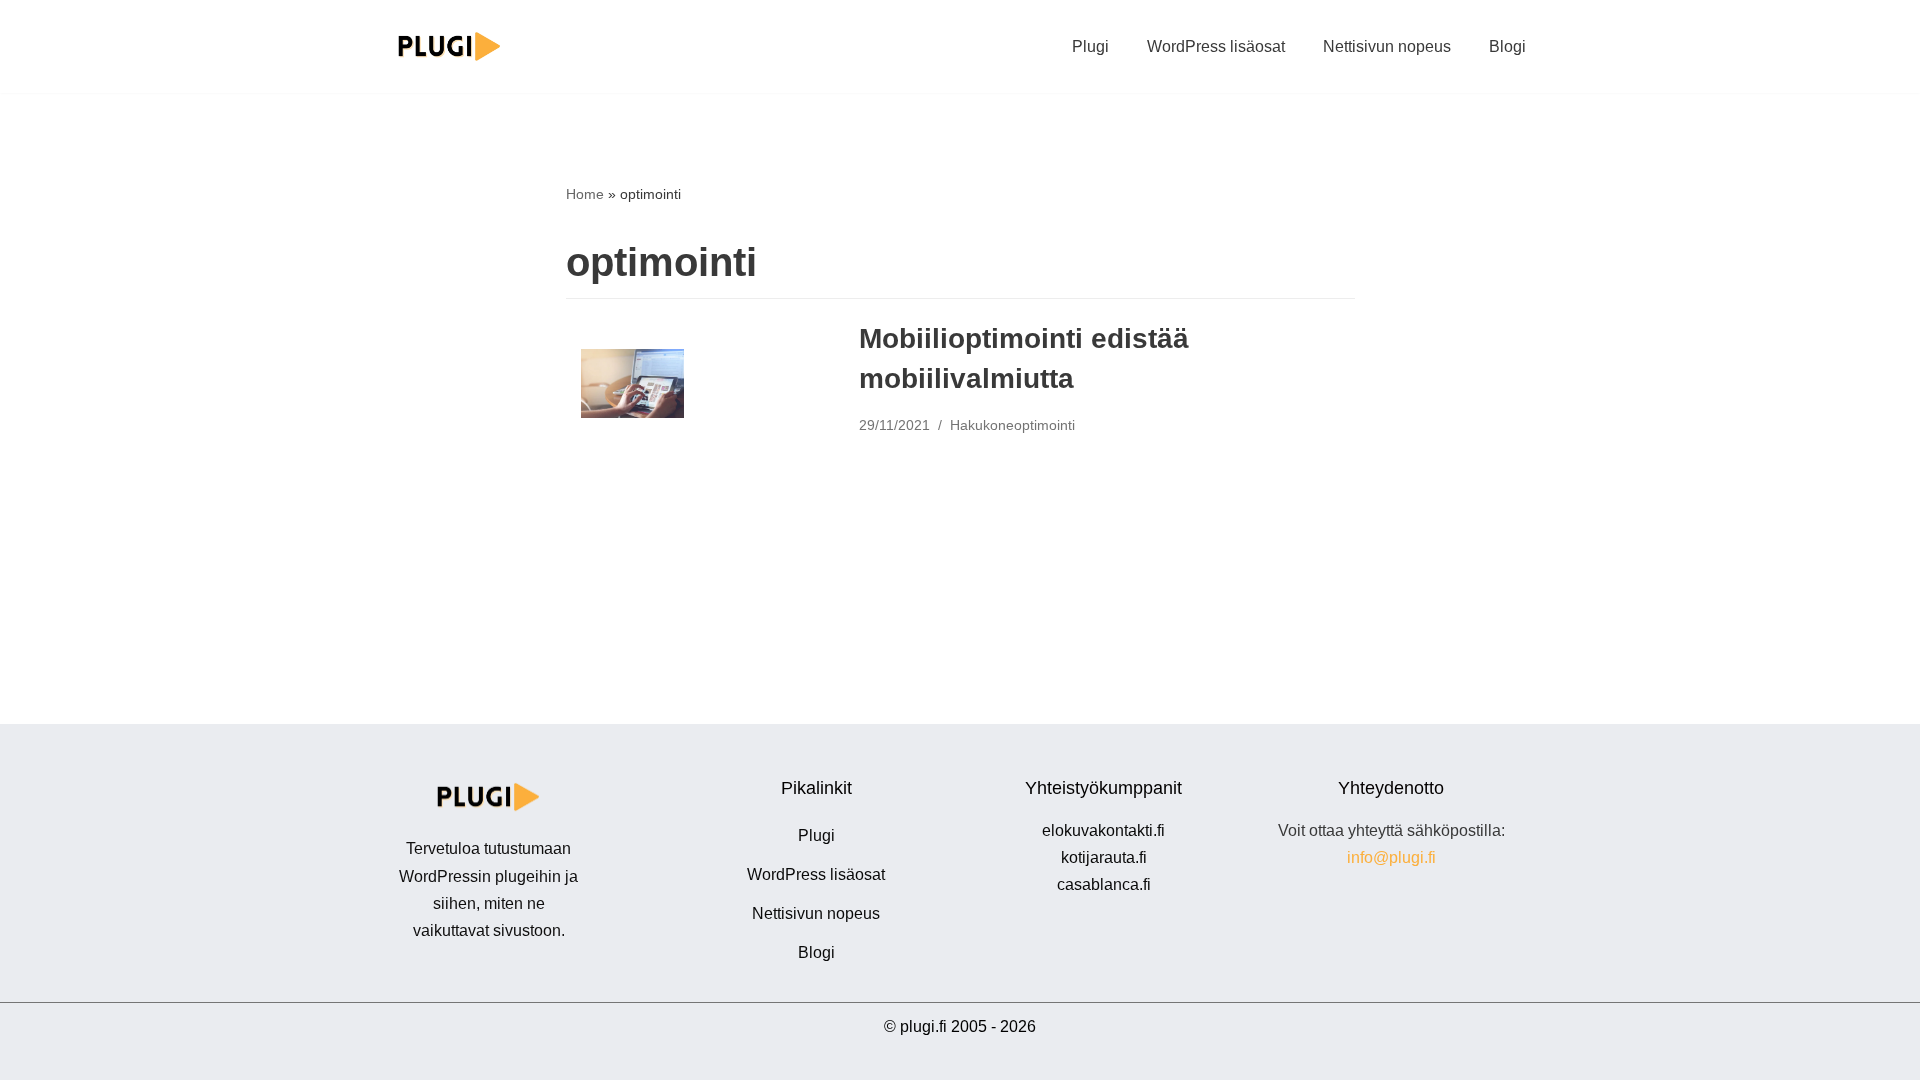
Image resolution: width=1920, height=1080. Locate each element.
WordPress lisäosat (1216, 46)
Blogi (1507, 46)
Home (585, 194)
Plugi (1090, 46)
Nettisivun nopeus (1387, 46)
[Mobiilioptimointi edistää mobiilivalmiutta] (632, 383)
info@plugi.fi (1391, 857)
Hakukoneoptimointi (1012, 425)
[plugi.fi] (450, 46)
